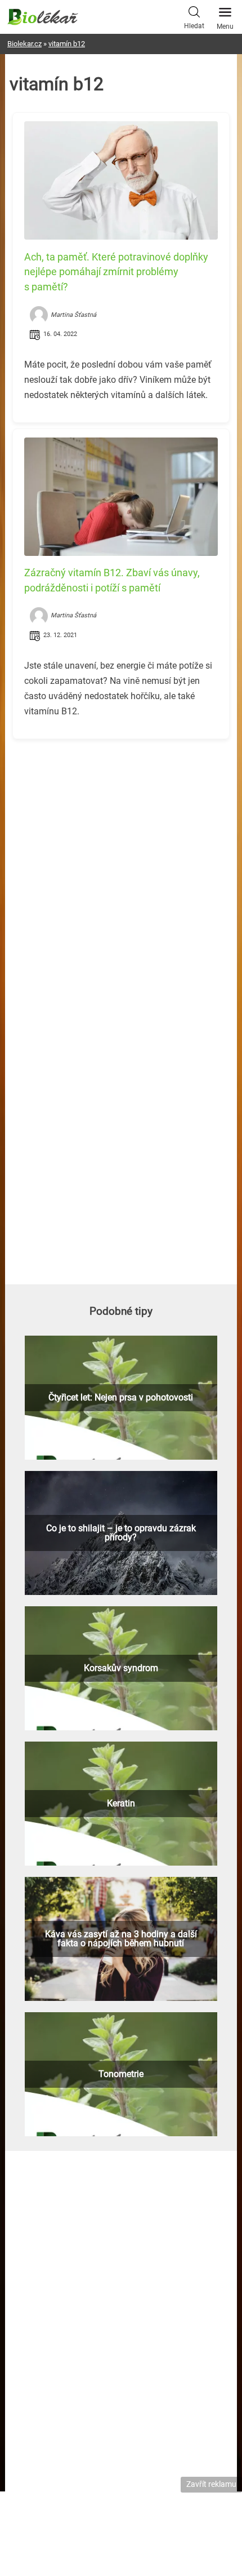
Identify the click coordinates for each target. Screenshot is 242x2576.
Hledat (194, 26)
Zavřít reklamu (211, 2484)
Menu (225, 26)
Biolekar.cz (24, 44)
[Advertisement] (121, 827)
